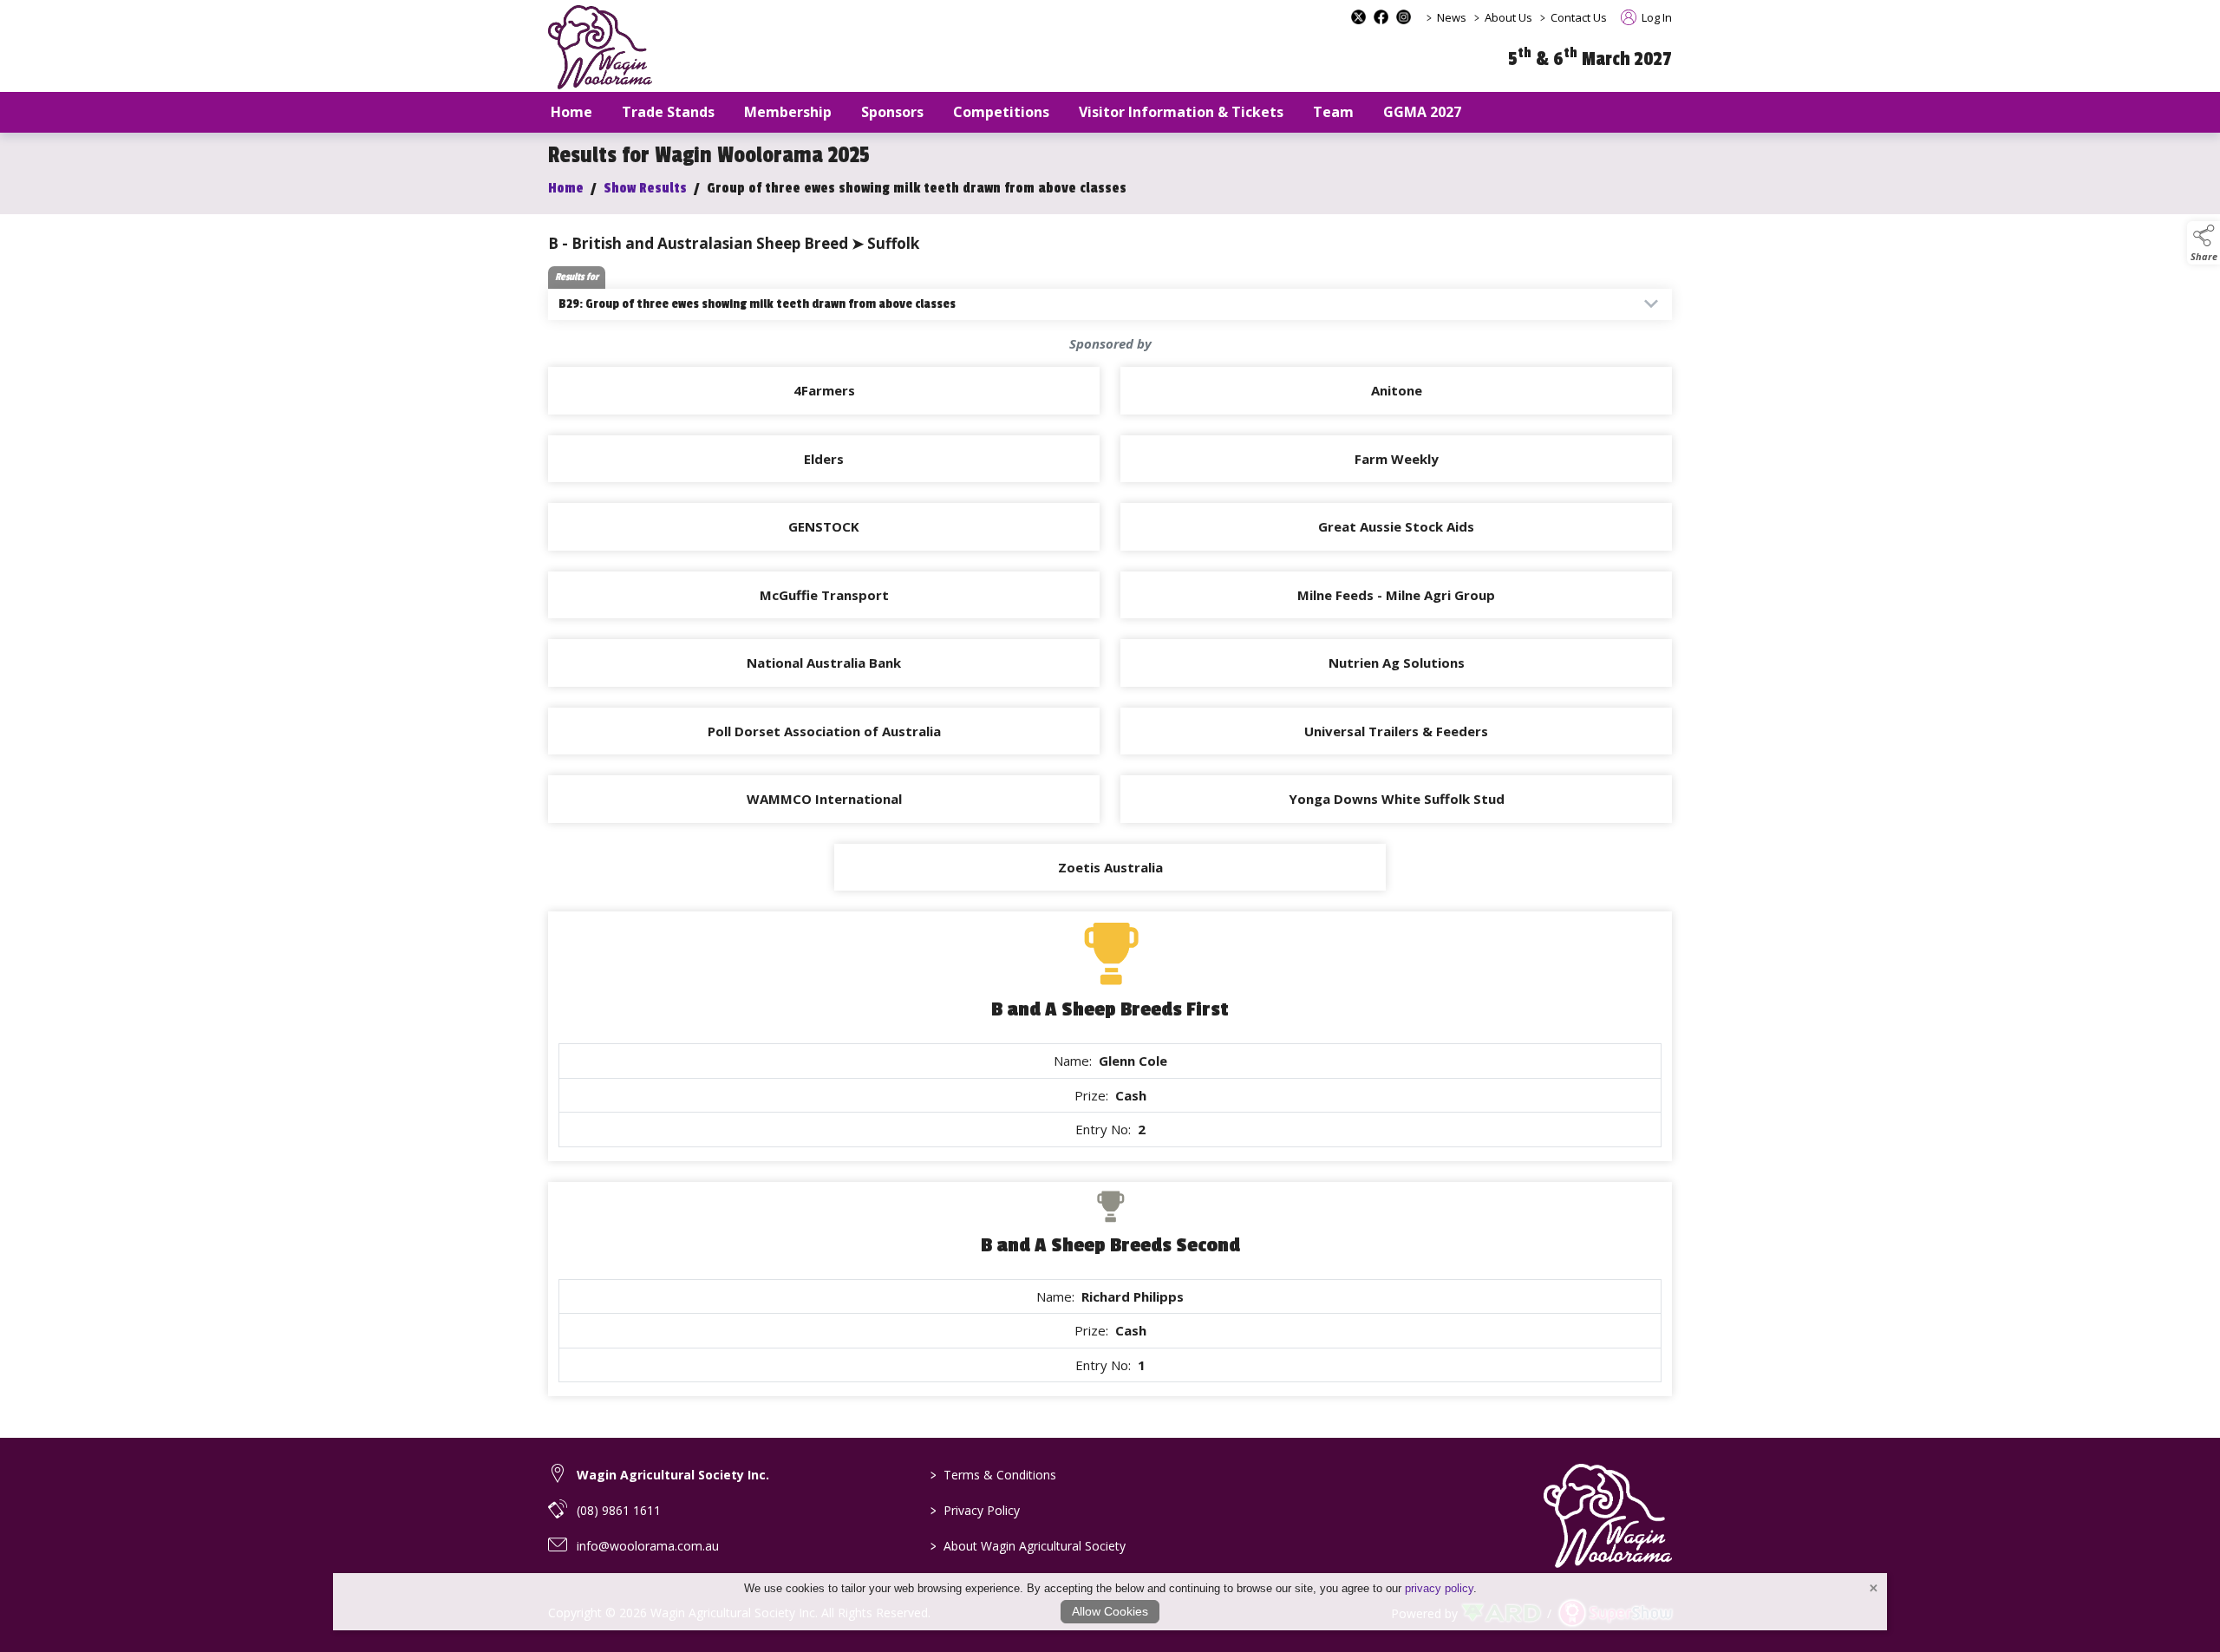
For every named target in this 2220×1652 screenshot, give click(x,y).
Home (571, 112)
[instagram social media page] (1404, 17)
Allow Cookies (1110, 1611)
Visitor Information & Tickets (1181, 112)
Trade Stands (668, 112)
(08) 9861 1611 (619, 1510)
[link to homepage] (600, 47)
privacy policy (1439, 1588)
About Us (1508, 17)
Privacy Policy (975, 1510)
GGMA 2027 (1422, 112)
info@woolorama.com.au (648, 1546)
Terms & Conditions (993, 1475)
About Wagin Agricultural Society (1028, 1546)
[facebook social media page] (1381, 17)
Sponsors (892, 112)
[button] (2204, 243)
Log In (1655, 17)
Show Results (645, 188)
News (1452, 17)
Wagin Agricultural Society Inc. (673, 1475)
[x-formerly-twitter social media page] (1358, 17)
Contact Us (1579, 17)
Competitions (1001, 112)
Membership (788, 112)
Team (1333, 112)
